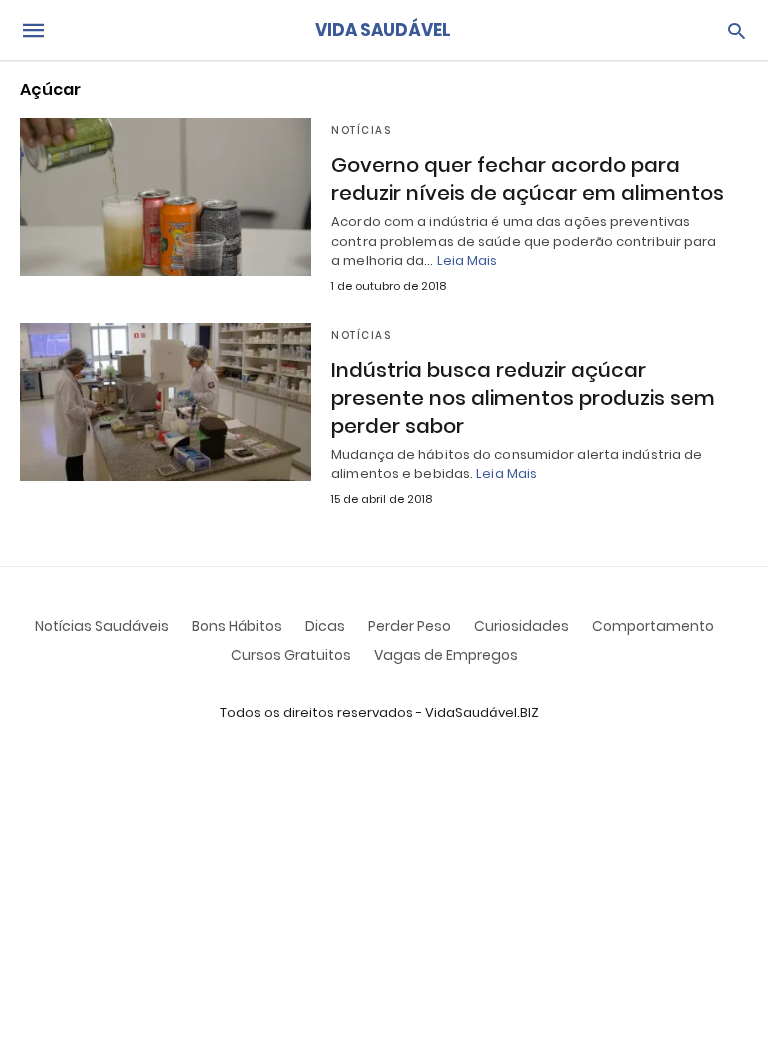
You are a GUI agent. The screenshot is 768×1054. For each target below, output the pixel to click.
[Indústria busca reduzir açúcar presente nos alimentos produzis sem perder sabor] (165, 402)
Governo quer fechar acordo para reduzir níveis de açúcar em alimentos (527, 179)
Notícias (361, 130)
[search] (736, 30)
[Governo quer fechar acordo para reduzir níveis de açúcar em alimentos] (165, 197)
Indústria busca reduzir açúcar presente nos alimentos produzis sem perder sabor (523, 398)
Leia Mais (467, 260)
